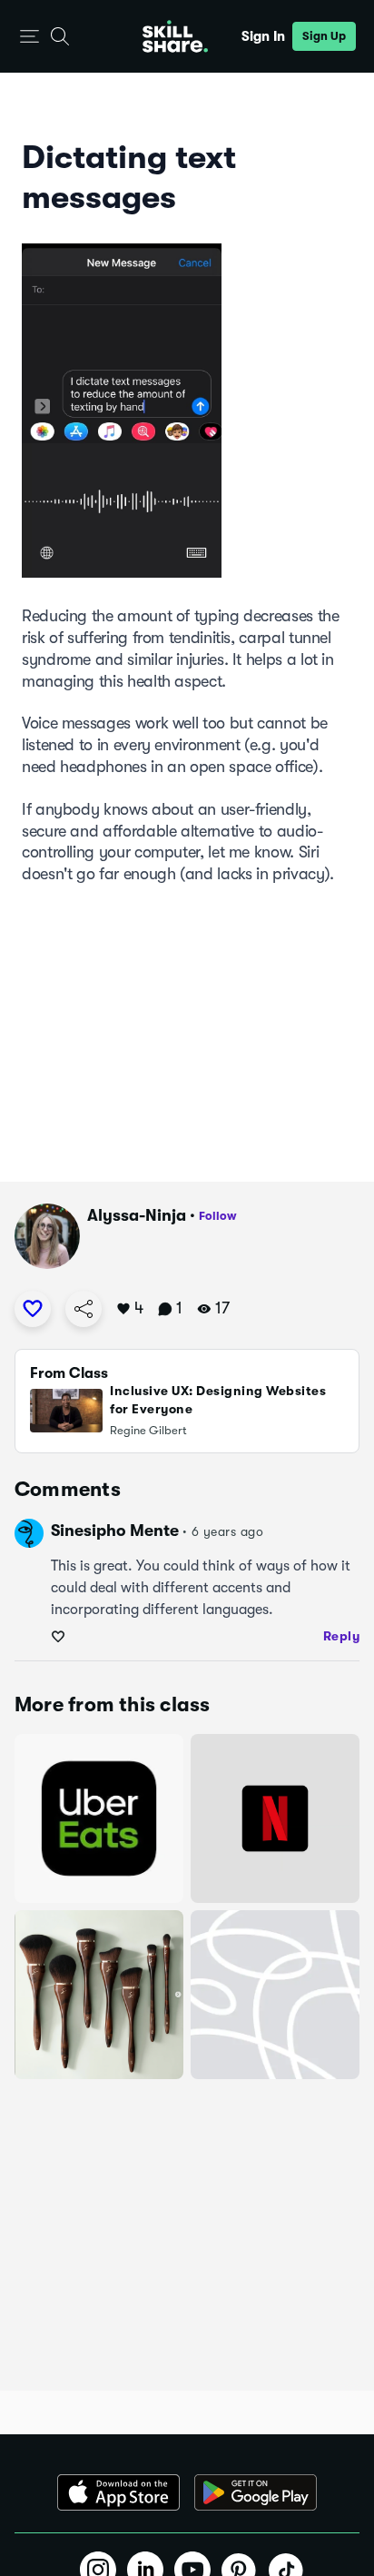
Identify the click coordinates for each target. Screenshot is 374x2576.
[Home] (175, 36)
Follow (218, 1216)
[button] (30, 37)
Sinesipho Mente (115, 1531)
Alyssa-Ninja (137, 1215)
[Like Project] (33, 1309)
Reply (342, 1636)
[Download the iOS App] (118, 2492)
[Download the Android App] (256, 2492)
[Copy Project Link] (84, 1309)
